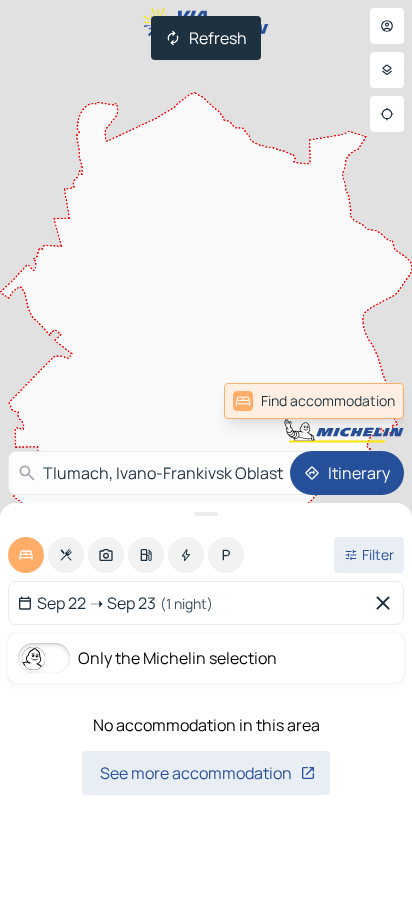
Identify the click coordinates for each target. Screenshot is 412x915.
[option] (26, 555)
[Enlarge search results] (206, 514)
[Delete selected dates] (387, 603)
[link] (314, 401)
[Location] (387, 114)
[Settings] (387, 70)
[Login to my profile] (387, 26)
